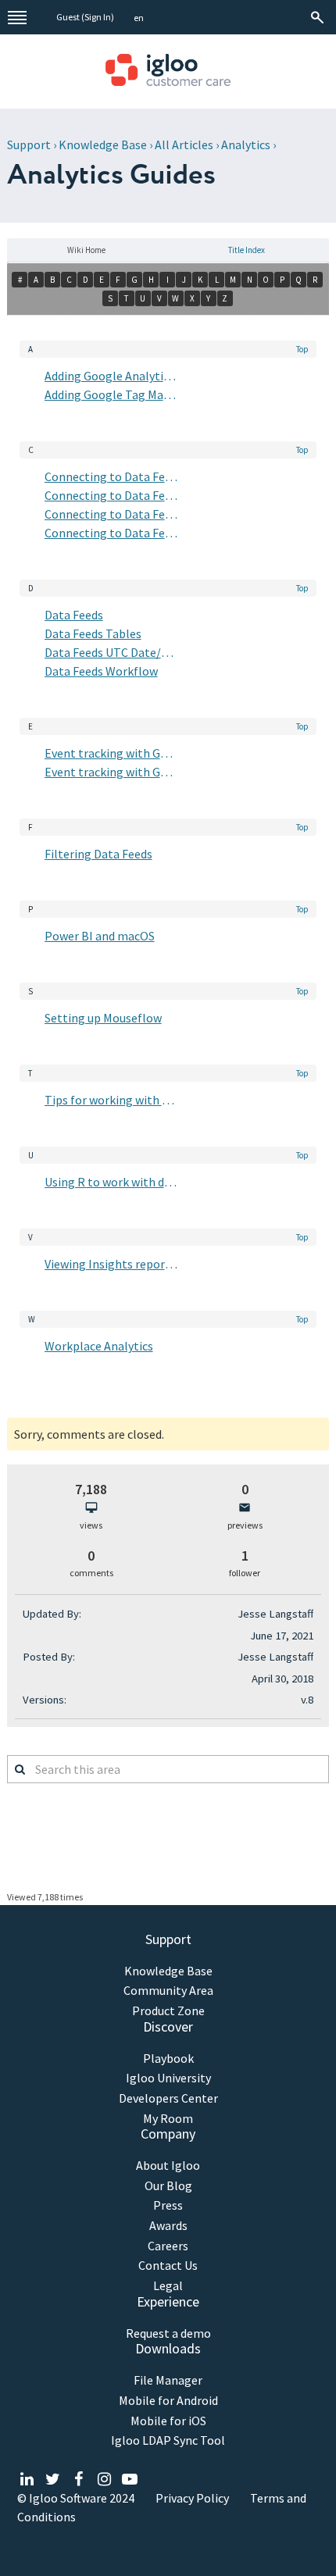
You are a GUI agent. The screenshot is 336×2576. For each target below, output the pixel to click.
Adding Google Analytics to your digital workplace (111, 376)
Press (168, 2205)
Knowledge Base (103, 144)
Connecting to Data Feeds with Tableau (111, 533)
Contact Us (168, 2266)
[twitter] (53, 2479)
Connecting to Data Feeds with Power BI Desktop (111, 514)
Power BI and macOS (100, 936)
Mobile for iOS (168, 2421)
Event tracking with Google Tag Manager (111, 772)
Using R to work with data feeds (111, 1182)
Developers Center (168, 2098)
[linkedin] (27, 2479)
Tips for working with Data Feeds (111, 1100)
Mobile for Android (168, 2401)
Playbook (168, 2059)
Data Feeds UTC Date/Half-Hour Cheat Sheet (111, 652)
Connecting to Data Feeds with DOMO (111, 476)
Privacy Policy (192, 2498)
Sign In (98, 17)
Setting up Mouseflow (103, 1018)
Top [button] (302, 349)
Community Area (168, 1991)
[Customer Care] (168, 71)
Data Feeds (74, 615)
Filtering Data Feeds (98, 854)
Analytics (246, 144)
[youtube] (130, 2479)
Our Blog (168, 2186)
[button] (139, 18)
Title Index (247, 250)
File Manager (168, 2380)
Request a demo (168, 2333)
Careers (168, 2246)
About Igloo (168, 2166)
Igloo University (168, 2078)
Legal (168, 2286)
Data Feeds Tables (93, 633)
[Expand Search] (319, 17)
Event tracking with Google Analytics (111, 753)
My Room (168, 2119)
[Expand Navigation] (17, 17)
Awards (168, 2226)
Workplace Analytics (99, 1346)
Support (29, 144)
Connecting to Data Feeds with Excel (111, 495)
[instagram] (104, 2479)
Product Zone (168, 2011)
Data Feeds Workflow (101, 671)
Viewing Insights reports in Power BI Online (111, 1264)
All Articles (184, 144)
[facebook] (79, 2479)
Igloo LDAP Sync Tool (168, 2440)
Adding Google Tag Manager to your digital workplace (111, 394)
